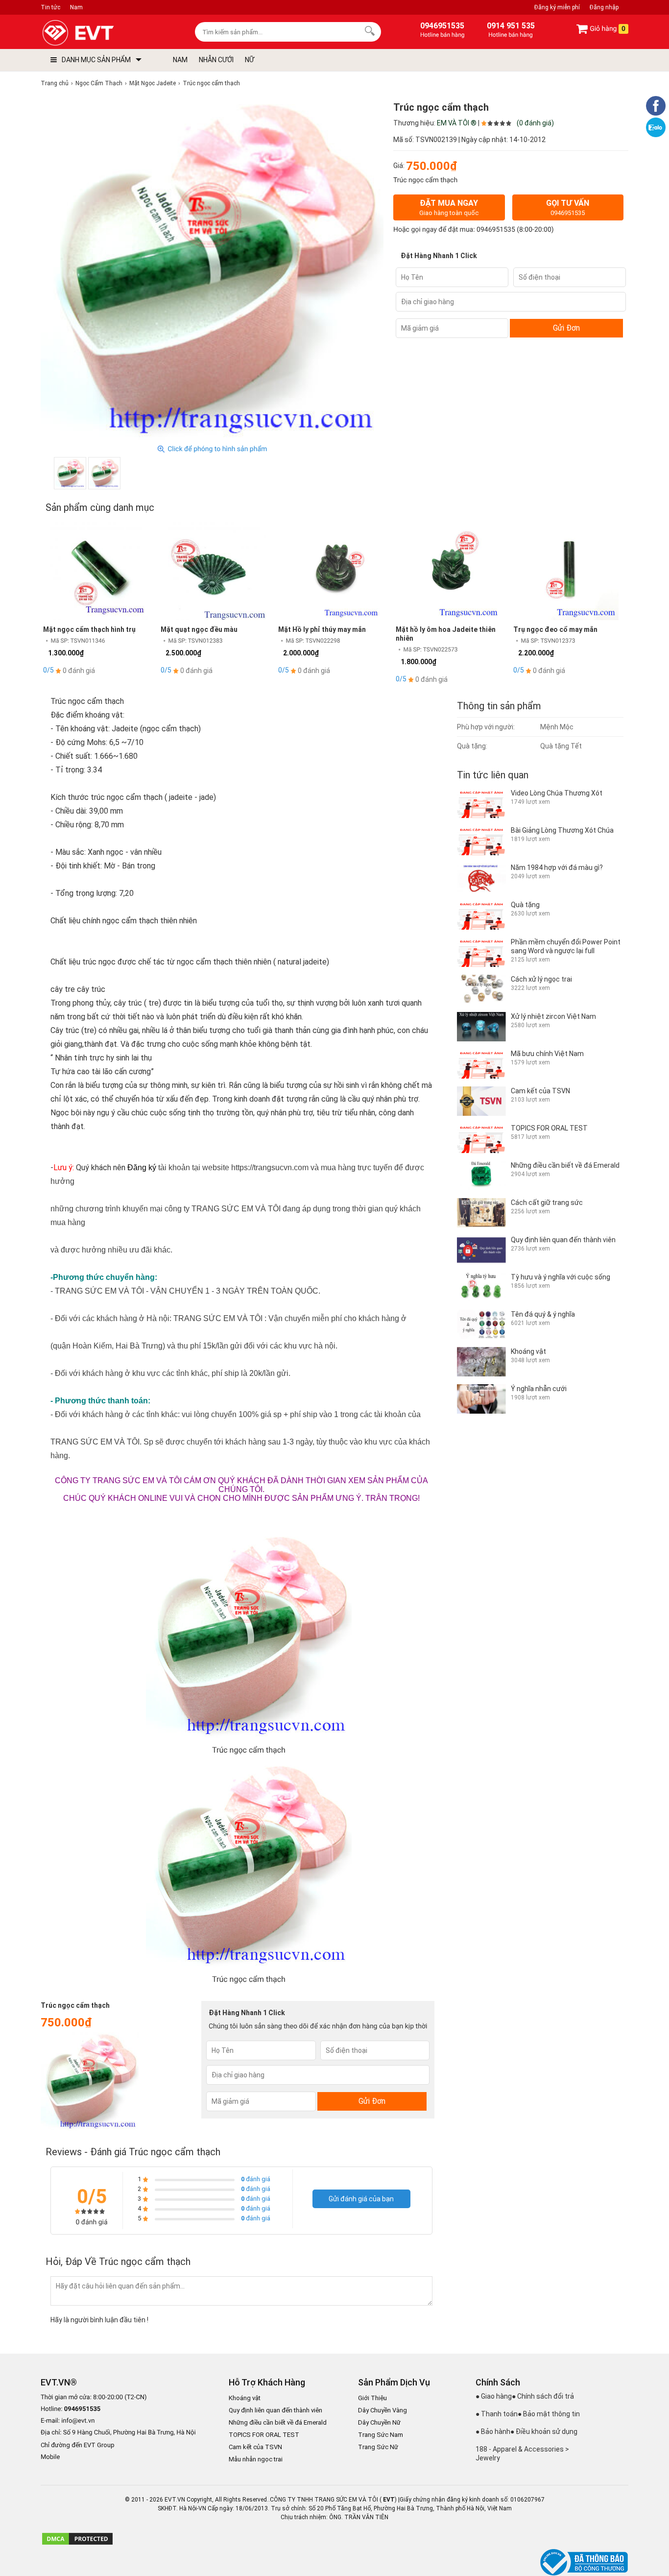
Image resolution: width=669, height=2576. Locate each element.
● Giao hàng (494, 2396)
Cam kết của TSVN (255, 2447)
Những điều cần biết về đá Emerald (278, 2422)
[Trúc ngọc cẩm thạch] (70, 473)
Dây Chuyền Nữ (379, 2422)
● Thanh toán (497, 2414)
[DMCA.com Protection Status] (77, 2544)
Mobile (50, 2457)
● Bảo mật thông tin (549, 2414)
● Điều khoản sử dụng (544, 2432)
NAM (180, 60)
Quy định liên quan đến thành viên (275, 2410)
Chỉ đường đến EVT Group (78, 2445)
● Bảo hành (493, 2432)
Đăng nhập (604, 7)
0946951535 (496, 230)
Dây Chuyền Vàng (382, 2410)
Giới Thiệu (372, 2398)
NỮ (250, 60)
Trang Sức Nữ (378, 2447)
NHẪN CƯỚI (216, 60)
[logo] (101, 33)
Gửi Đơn (566, 328)
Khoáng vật (245, 2398)
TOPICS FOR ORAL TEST (264, 2435)
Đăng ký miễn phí (557, 7)
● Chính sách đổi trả (543, 2396)
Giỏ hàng (607, 29)
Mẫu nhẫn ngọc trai (256, 2459)
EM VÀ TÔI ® (457, 123)
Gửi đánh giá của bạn (361, 2199)
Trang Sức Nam (381, 2435)
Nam (76, 7)
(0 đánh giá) (535, 123)
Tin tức (50, 7)
